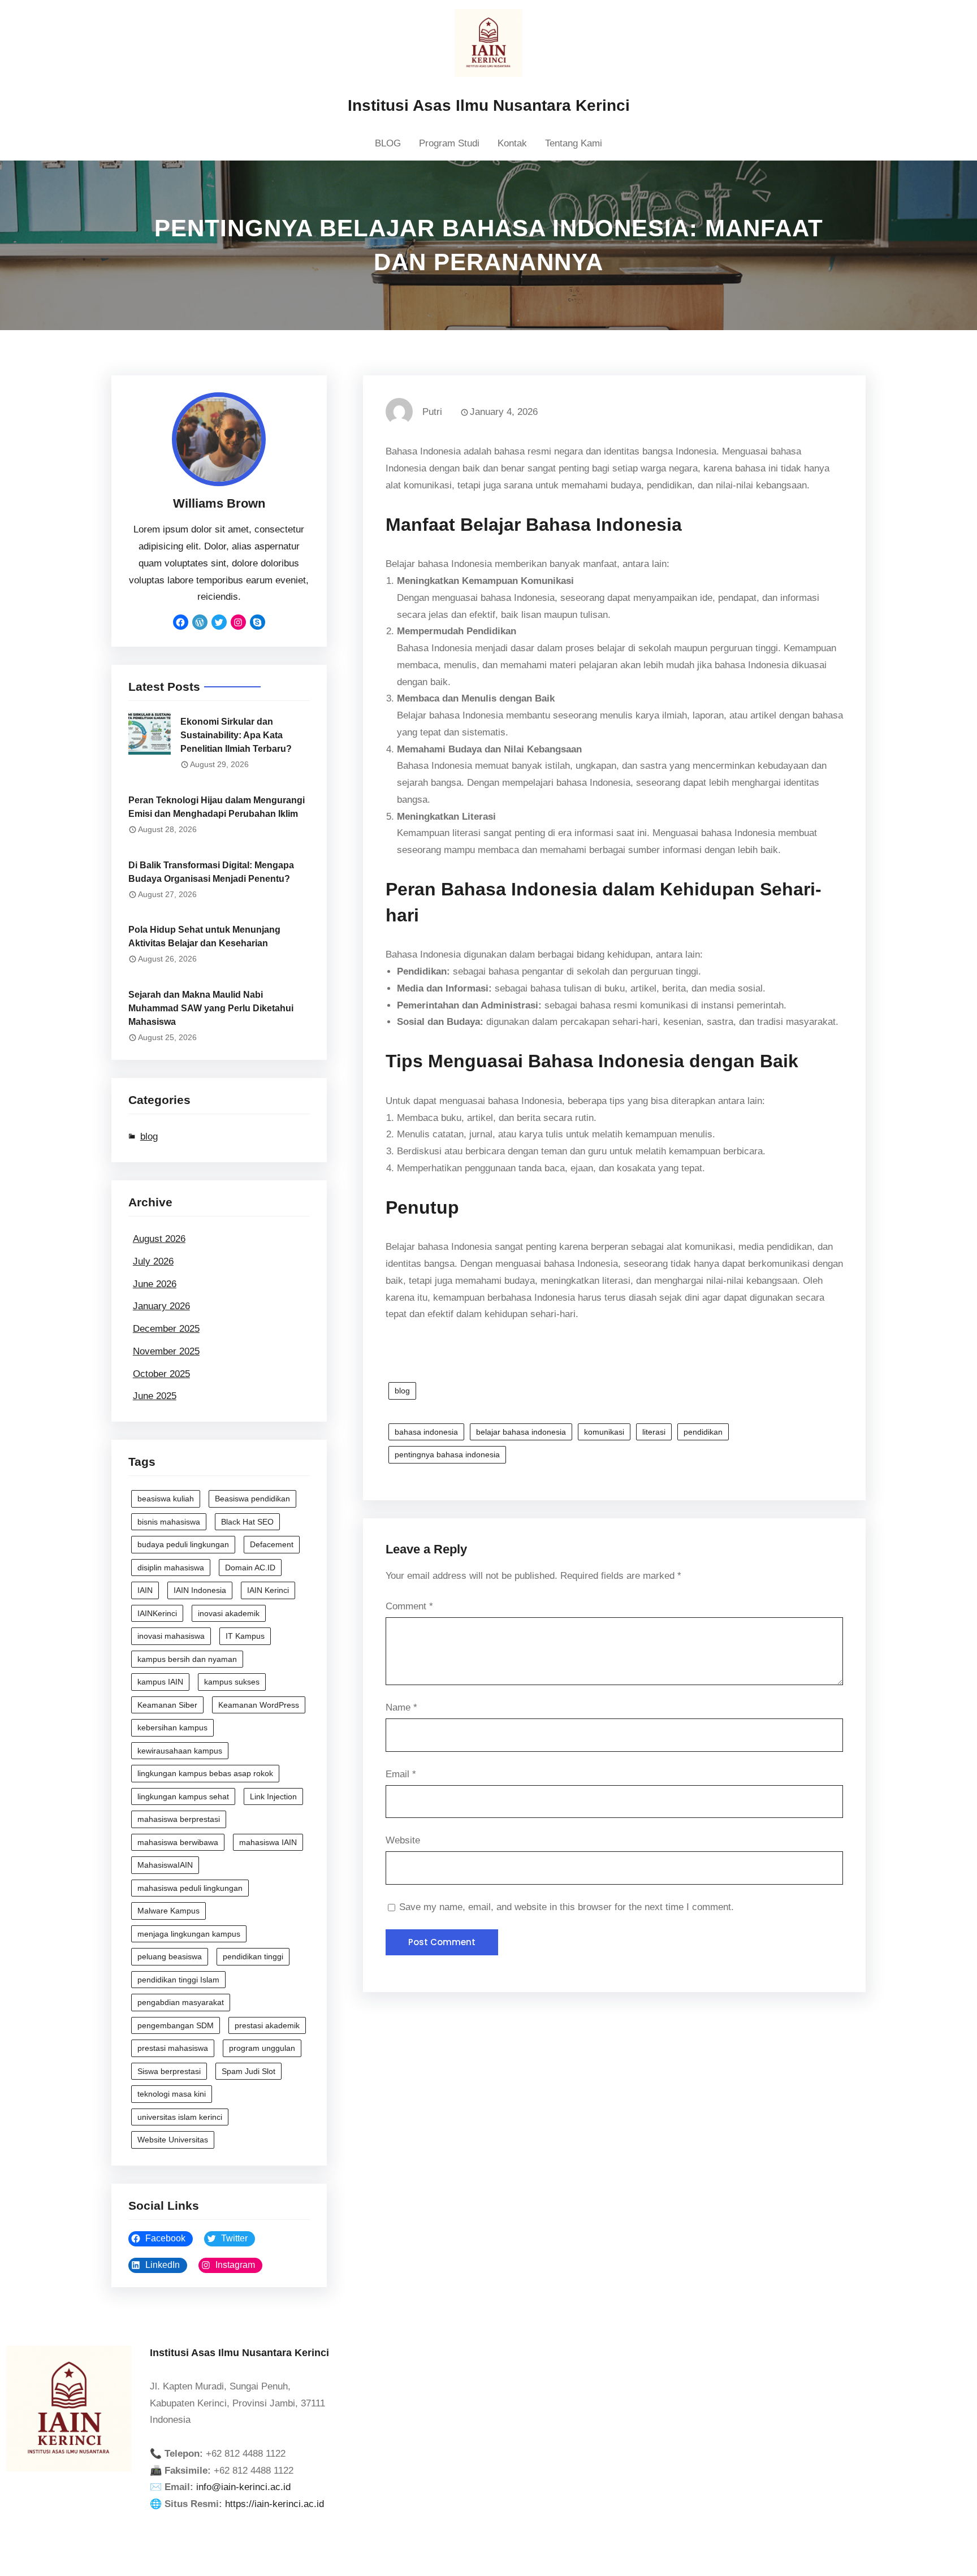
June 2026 (155, 1284)
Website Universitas (173, 2140)
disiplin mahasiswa (171, 1568)
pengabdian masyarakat (181, 2002)
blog (149, 1137)
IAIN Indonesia (200, 1590)
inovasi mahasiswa (171, 1636)
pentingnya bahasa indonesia (447, 1454)
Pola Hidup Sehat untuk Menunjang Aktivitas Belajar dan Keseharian (204, 936)
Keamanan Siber (167, 1705)
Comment (409, 1606)
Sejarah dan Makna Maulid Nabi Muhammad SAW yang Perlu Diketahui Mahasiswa (211, 1008)
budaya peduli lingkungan (183, 1544)
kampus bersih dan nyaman (187, 1659)
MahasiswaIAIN (165, 1865)
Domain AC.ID (250, 1568)
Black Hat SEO (247, 1522)
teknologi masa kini (172, 2094)
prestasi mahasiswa (173, 2048)
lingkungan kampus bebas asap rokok (205, 1773)
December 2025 (166, 1329)
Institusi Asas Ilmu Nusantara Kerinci (489, 105)
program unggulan (262, 2048)
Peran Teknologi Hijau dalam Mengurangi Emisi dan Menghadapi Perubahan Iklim (217, 807)
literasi (654, 1432)
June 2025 (155, 1396)
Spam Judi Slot (248, 2071)
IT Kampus (245, 1636)
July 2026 (153, 1261)
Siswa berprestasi (169, 2071)
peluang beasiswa (170, 1956)
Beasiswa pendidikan (252, 1499)
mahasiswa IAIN (268, 1842)
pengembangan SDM (176, 2025)
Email (401, 1774)
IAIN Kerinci (268, 1590)
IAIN (145, 1590)
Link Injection (273, 1796)
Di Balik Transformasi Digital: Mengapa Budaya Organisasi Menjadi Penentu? (211, 872)
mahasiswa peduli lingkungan (190, 1888)
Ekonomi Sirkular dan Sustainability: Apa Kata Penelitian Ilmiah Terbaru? (236, 735)
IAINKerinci (157, 1613)
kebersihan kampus (172, 1728)
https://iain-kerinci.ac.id (274, 2504)
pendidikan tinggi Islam (178, 1980)
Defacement (272, 1544)
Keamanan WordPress (259, 1705)
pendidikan (703, 1432)
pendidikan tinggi (253, 1956)
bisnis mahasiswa (169, 1522)
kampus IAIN (160, 1682)
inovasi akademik (229, 1613)
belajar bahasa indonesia (521, 1432)
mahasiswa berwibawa (178, 1842)
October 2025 (161, 1374)
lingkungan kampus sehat (183, 1796)
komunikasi (604, 1432)
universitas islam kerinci (180, 2117)
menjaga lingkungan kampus (189, 1934)
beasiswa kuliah (166, 1499)
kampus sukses (232, 1682)
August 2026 (159, 1239)
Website (403, 1840)
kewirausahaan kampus (180, 1751)
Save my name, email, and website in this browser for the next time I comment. (567, 1907)
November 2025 (166, 1351)
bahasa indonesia (426, 1432)
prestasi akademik (267, 2025)
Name (401, 1707)
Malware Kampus (168, 1911)
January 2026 (161, 1306)
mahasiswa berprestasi (179, 1819)
